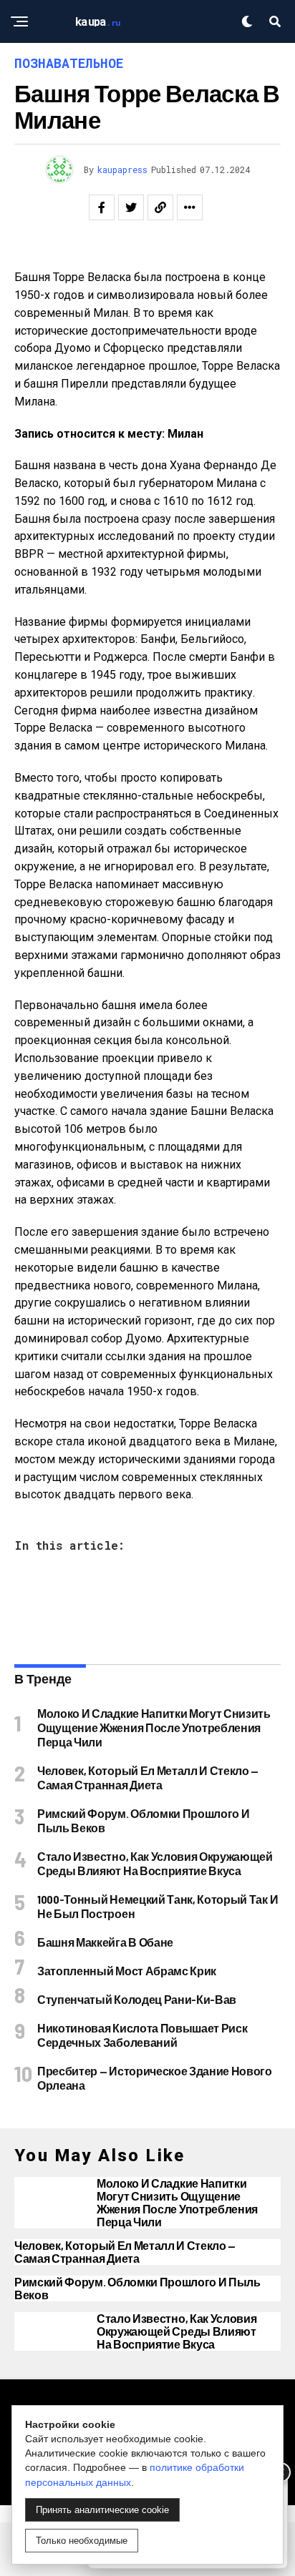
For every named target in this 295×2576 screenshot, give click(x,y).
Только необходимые (82, 2541)
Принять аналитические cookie (102, 2510)
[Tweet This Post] (131, 207)
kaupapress (122, 169)
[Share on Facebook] (102, 207)
